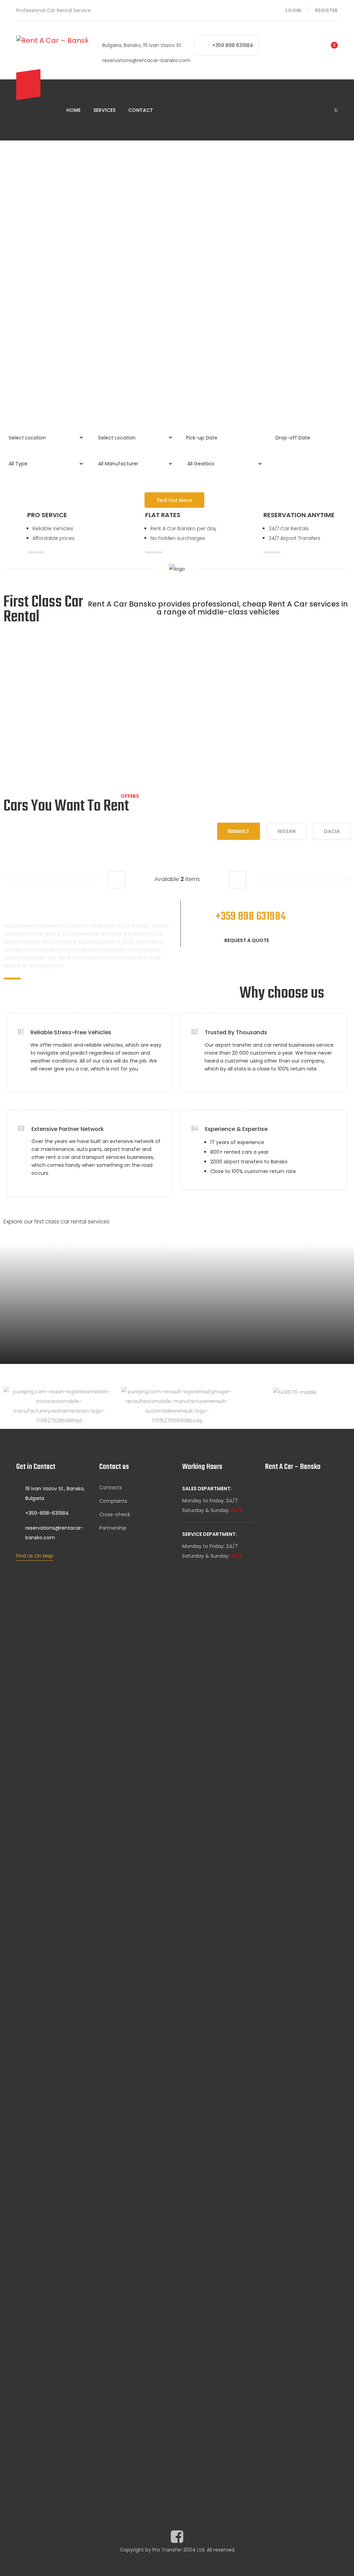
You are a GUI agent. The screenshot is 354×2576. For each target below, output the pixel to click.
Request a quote (247, 940)
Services (104, 110)
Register (326, 10)
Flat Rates (163, 515)
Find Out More (174, 500)
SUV (59, 1248)
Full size (177, 1248)
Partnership (113, 1528)
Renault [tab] (239, 831)
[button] (117, 880)
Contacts (111, 1488)
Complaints (113, 1501)
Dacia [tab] (332, 831)
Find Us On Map (35, 1556)
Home (73, 110)
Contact (141, 110)
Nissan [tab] (287, 831)
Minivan (295, 1248)
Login (293, 10)
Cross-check (115, 1514)
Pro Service (47, 515)
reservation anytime (299, 515)
